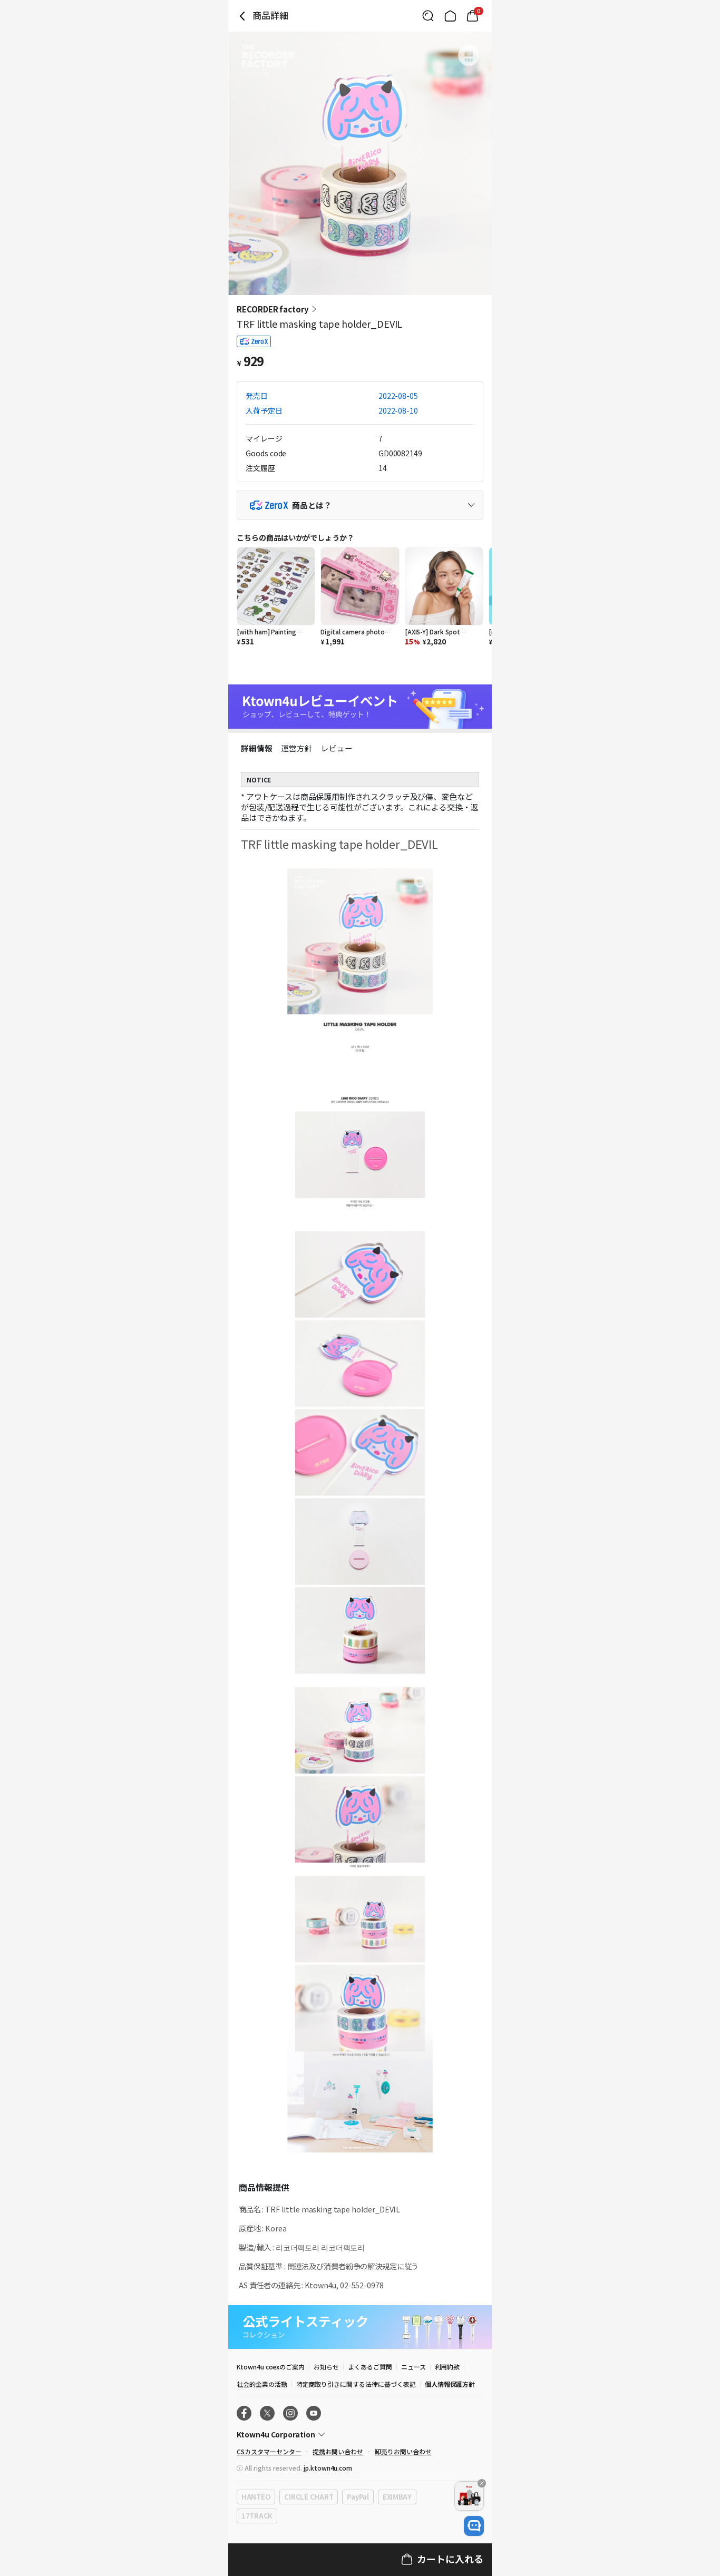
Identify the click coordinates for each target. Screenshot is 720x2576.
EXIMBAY (397, 2497)
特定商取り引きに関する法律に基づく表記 (356, 2384)
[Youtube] (314, 2413)
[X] (267, 2413)
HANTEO (256, 2497)
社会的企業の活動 (262, 2384)
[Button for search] (428, 16)
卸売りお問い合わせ (403, 2451)
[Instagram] (290, 2413)
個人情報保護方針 (450, 2384)
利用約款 (447, 2367)
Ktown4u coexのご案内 (271, 2367)
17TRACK (257, 2516)
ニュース (413, 2367)
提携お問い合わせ (338, 2451)
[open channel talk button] (474, 2526)
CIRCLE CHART (309, 2497)
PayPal (358, 2497)
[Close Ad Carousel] (482, 2483)
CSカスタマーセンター (269, 2451)
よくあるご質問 (370, 2367)
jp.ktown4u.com (328, 2468)
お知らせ (326, 2367)
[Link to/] (450, 16)
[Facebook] (244, 2413)
